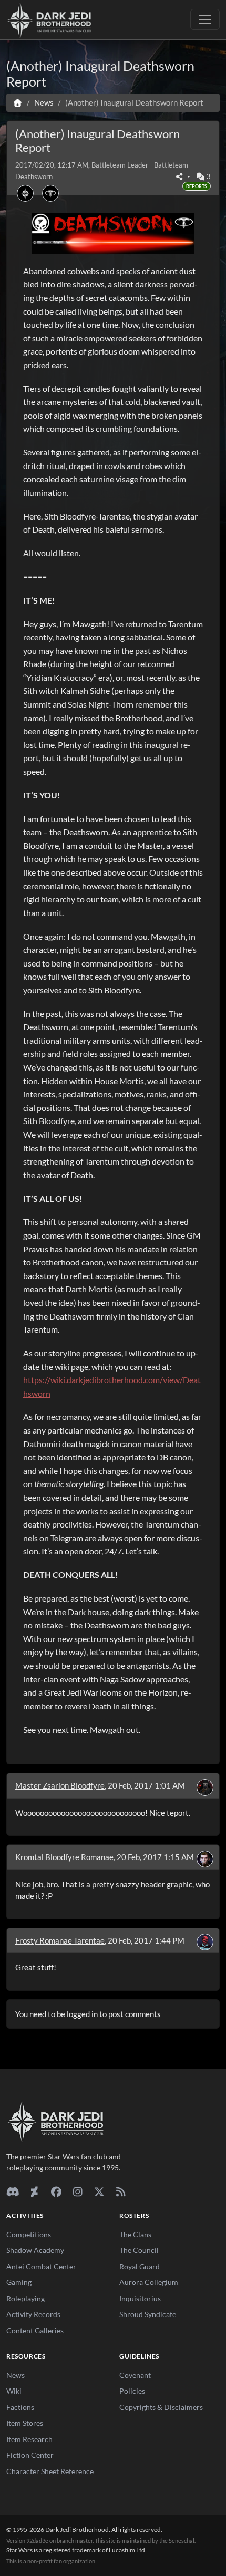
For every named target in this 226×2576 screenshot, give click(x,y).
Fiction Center (30, 2455)
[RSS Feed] (121, 2191)
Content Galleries (35, 2330)
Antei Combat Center (41, 2266)
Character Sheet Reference (50, 2471)
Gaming (19, 2282)
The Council (139, 2250)
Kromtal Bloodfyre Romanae (64, 1857)
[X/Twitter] (99, 2191)
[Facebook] (56, 2191)
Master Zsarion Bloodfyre (60, 1785)
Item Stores (25, 2423)
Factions (20, 2407)
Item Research (29, 2439)
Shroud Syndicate (148, 2314)
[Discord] (13, 2191)
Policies (132, 2391)
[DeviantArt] (34, 2191)
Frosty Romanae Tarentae (60, 1940)
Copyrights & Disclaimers (161, 2407)
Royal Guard (140, 2266)
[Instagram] (78, 2191)
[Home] (18, 102)
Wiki (14, 2391)
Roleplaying (25, 2298)
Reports (197, 186)
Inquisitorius (140, 2298)
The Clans (135, 2234)
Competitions (29, 2234)
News (16, 2375)
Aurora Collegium (149, 2282)
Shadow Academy (35, 2250)
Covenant (135, 2375)
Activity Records (33, 2314)
